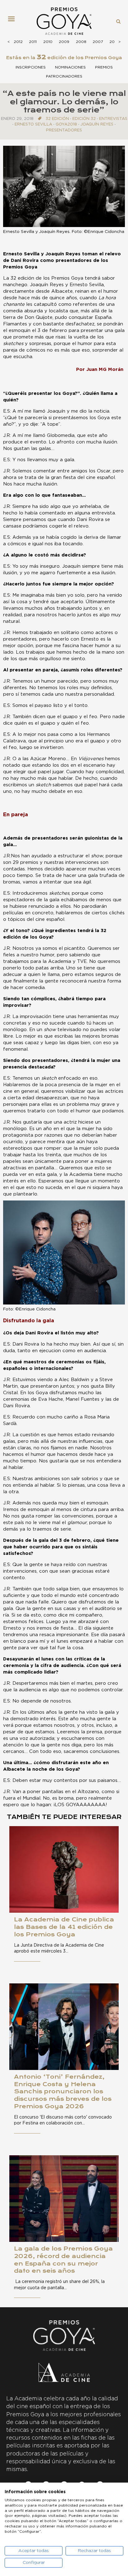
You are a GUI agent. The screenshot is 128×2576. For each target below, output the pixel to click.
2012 (18, 42)
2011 (33, 42)
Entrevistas (113, 119)
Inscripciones (31, 67)
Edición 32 (84, 119)
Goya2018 (66, 124)
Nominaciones (70, 67)
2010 (48, 42)
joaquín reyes (97, 124)
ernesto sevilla (33, 124)
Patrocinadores (64, 76)
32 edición (57, 119)
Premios (104, 67)
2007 (98, 42)
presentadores (64, 130)
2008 (81, 42)
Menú (14, 21)
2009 (64, 42)
